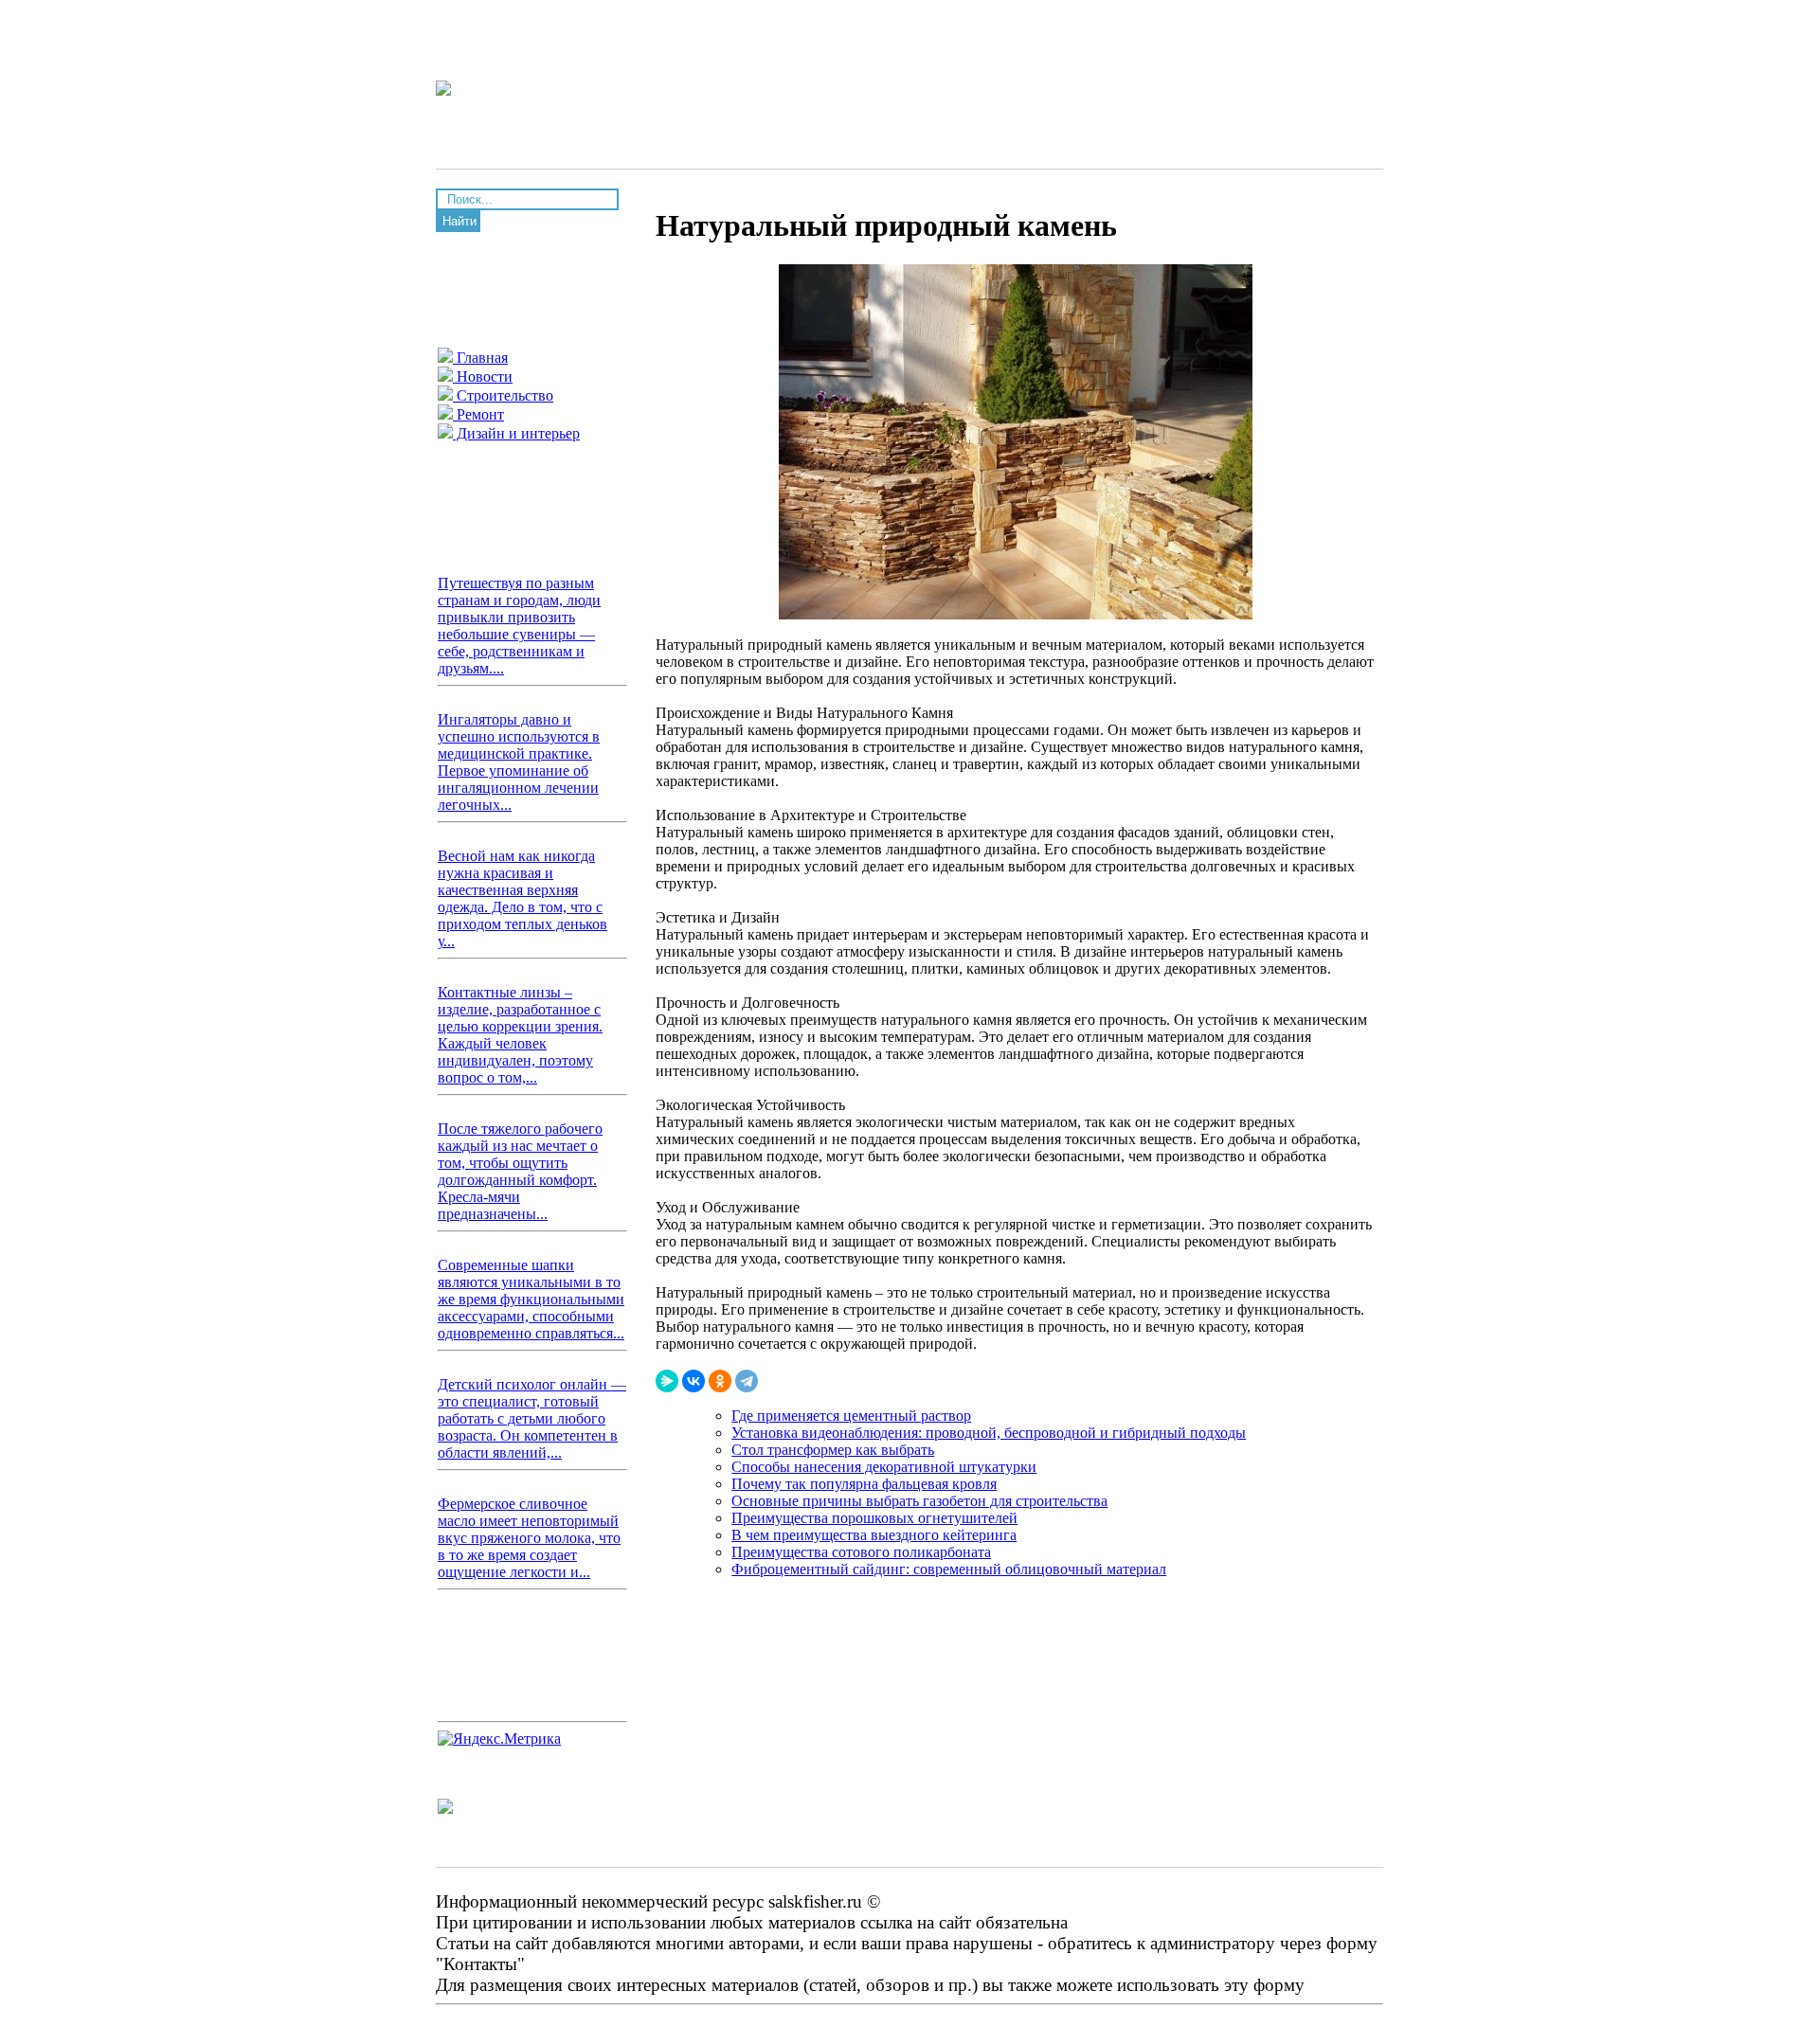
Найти (459, 221)
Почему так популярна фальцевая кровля (864, 1484)
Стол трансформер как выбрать (833, 1450)
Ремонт (478, 414)
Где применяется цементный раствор (851, 1416)
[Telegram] (747, 1381)
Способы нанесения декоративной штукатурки (884, 1467)
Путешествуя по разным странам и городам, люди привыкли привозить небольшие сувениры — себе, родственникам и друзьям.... (519, 626)
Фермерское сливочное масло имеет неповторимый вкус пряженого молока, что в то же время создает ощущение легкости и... (529, 1538)
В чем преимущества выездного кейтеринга (874, 1535)
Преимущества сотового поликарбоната (861, 1552)
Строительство (503, 395)
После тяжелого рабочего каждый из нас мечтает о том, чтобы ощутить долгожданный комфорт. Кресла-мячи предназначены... (520, 1171)
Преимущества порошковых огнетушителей (874, 1518)
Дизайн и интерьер (516, 433)
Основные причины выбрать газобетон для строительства (919, 1501)
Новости (483, 377)
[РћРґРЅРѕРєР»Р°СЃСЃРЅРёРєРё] (720, 1381)
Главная (480, 358)
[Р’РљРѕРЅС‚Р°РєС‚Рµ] (693, 1381)
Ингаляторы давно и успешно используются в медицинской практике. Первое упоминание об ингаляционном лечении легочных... (519, 762)
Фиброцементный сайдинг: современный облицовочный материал (949, 1569)
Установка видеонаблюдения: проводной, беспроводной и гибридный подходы (989, 1433)
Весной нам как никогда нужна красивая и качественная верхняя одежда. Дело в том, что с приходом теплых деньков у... (522, 898)
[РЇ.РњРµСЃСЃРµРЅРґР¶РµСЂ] (667, 1381)
